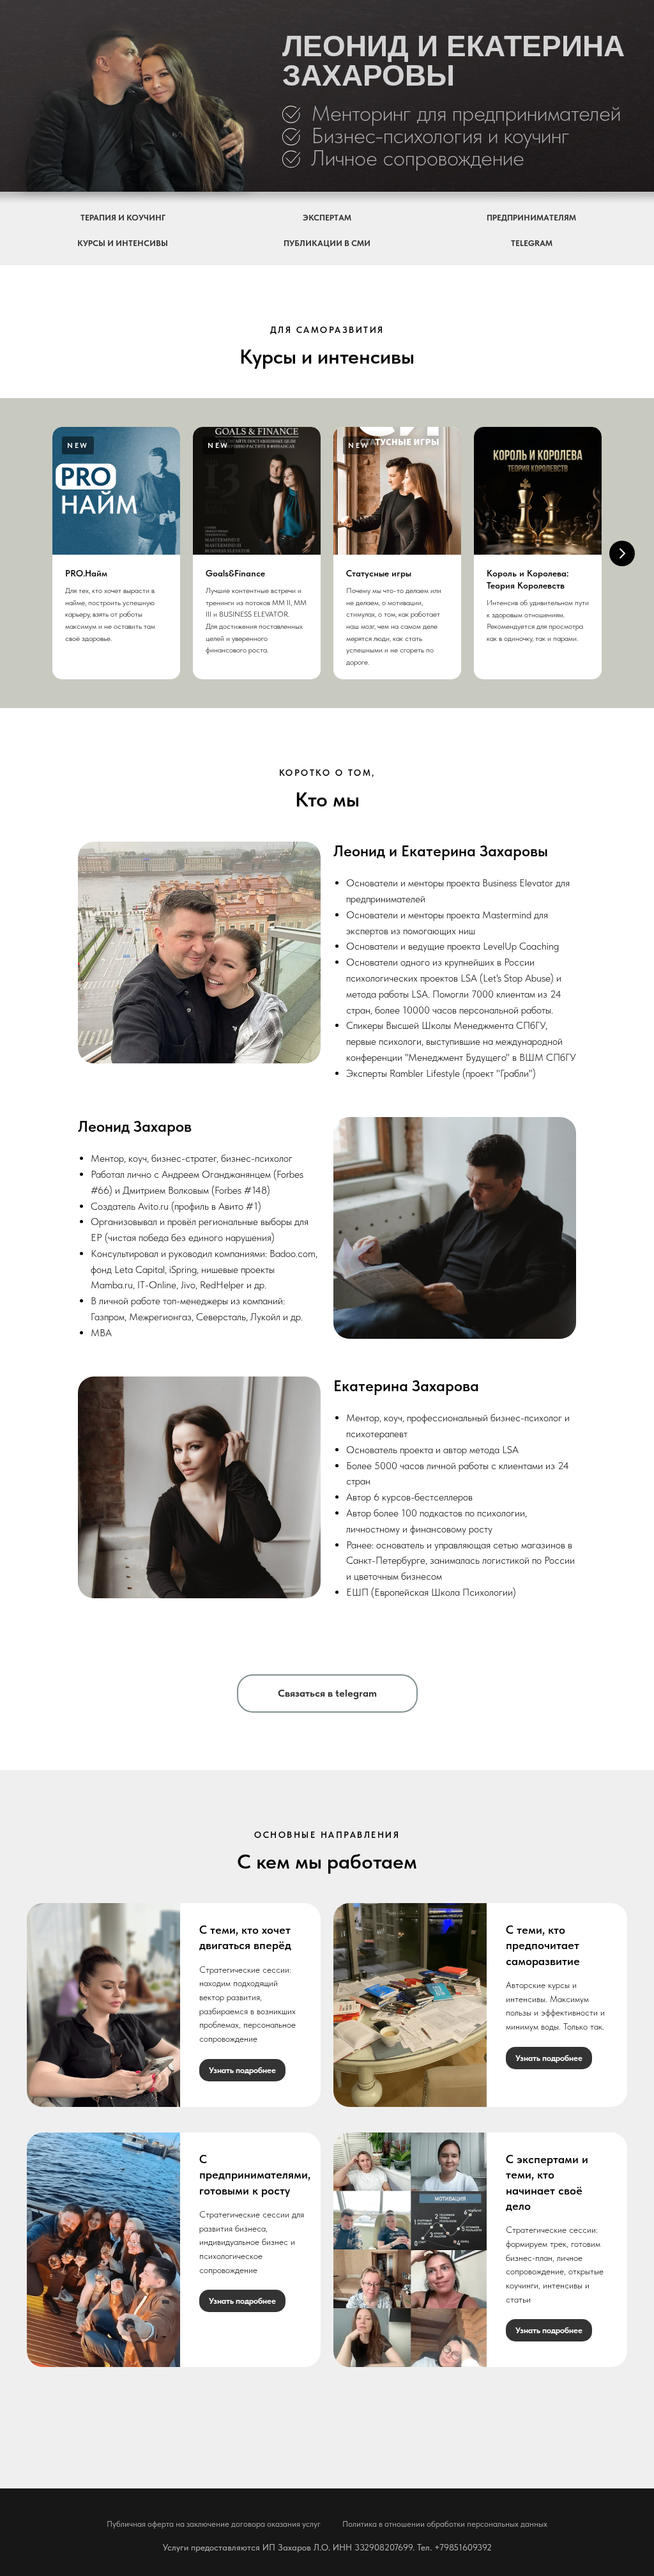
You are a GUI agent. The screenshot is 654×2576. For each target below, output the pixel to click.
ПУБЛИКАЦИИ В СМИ (327, 243)
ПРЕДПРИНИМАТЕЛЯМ (531, 218)
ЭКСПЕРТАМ (327, 218)
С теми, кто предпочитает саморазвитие (543, 1945)
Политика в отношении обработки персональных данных (445, 2524)
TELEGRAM (532, 243)
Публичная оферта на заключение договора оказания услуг (214, 2524)
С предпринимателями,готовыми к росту (255, 2175)
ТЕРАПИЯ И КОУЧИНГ (123, 218)
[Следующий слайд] (622, 553)
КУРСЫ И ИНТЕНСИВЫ (123, 243)
